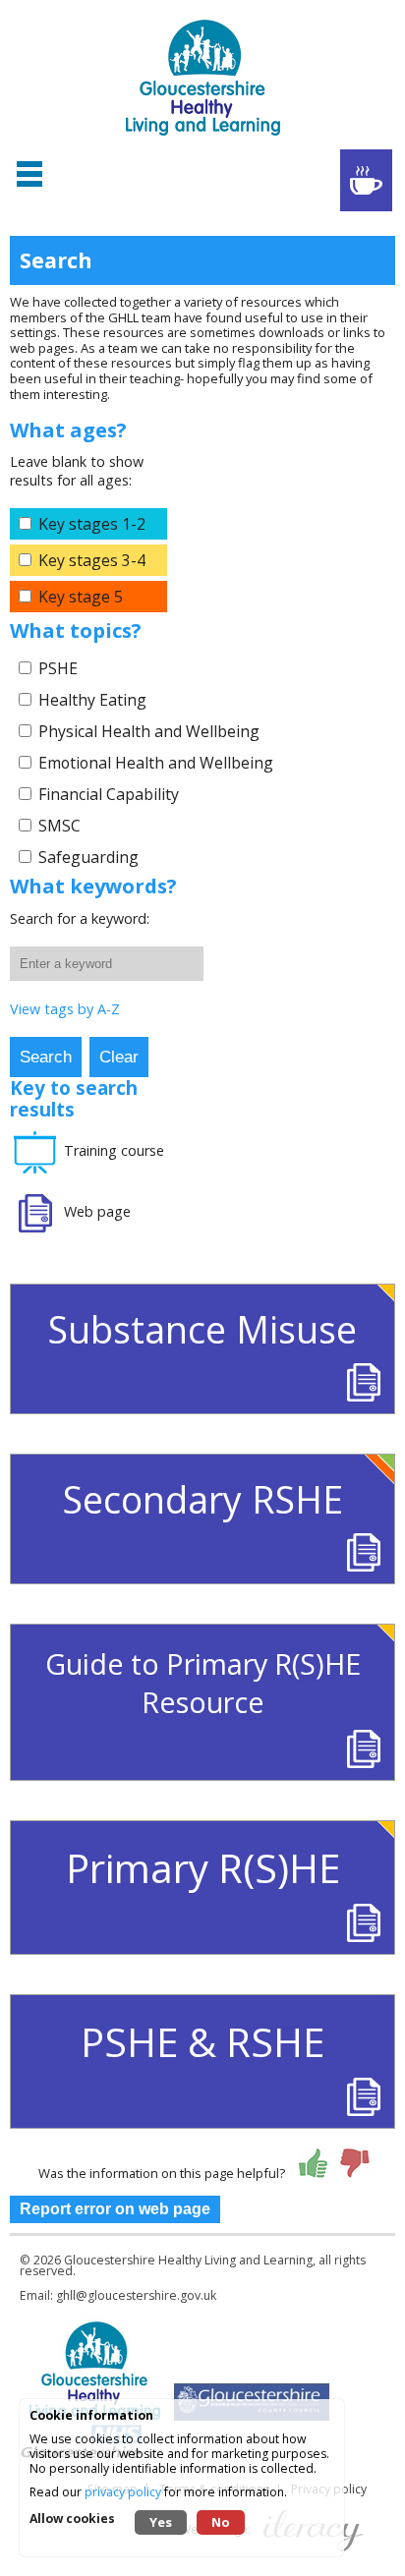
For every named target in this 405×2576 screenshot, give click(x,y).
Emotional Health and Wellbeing (156, 763)
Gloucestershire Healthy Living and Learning (188, 2260)
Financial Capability (109, 794)
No (221, 2522)
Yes (161, 2522)
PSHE (58, 668)
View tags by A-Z (65, 1009)
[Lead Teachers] (366, 180)
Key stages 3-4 (92, 560)
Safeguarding (88, 857)
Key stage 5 (81, 597)
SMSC (59, 826)
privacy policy (123, 2492)
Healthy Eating (92, 700)
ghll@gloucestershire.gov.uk (136, 2295)
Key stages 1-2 (92, 524)
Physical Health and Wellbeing (149, 731)
